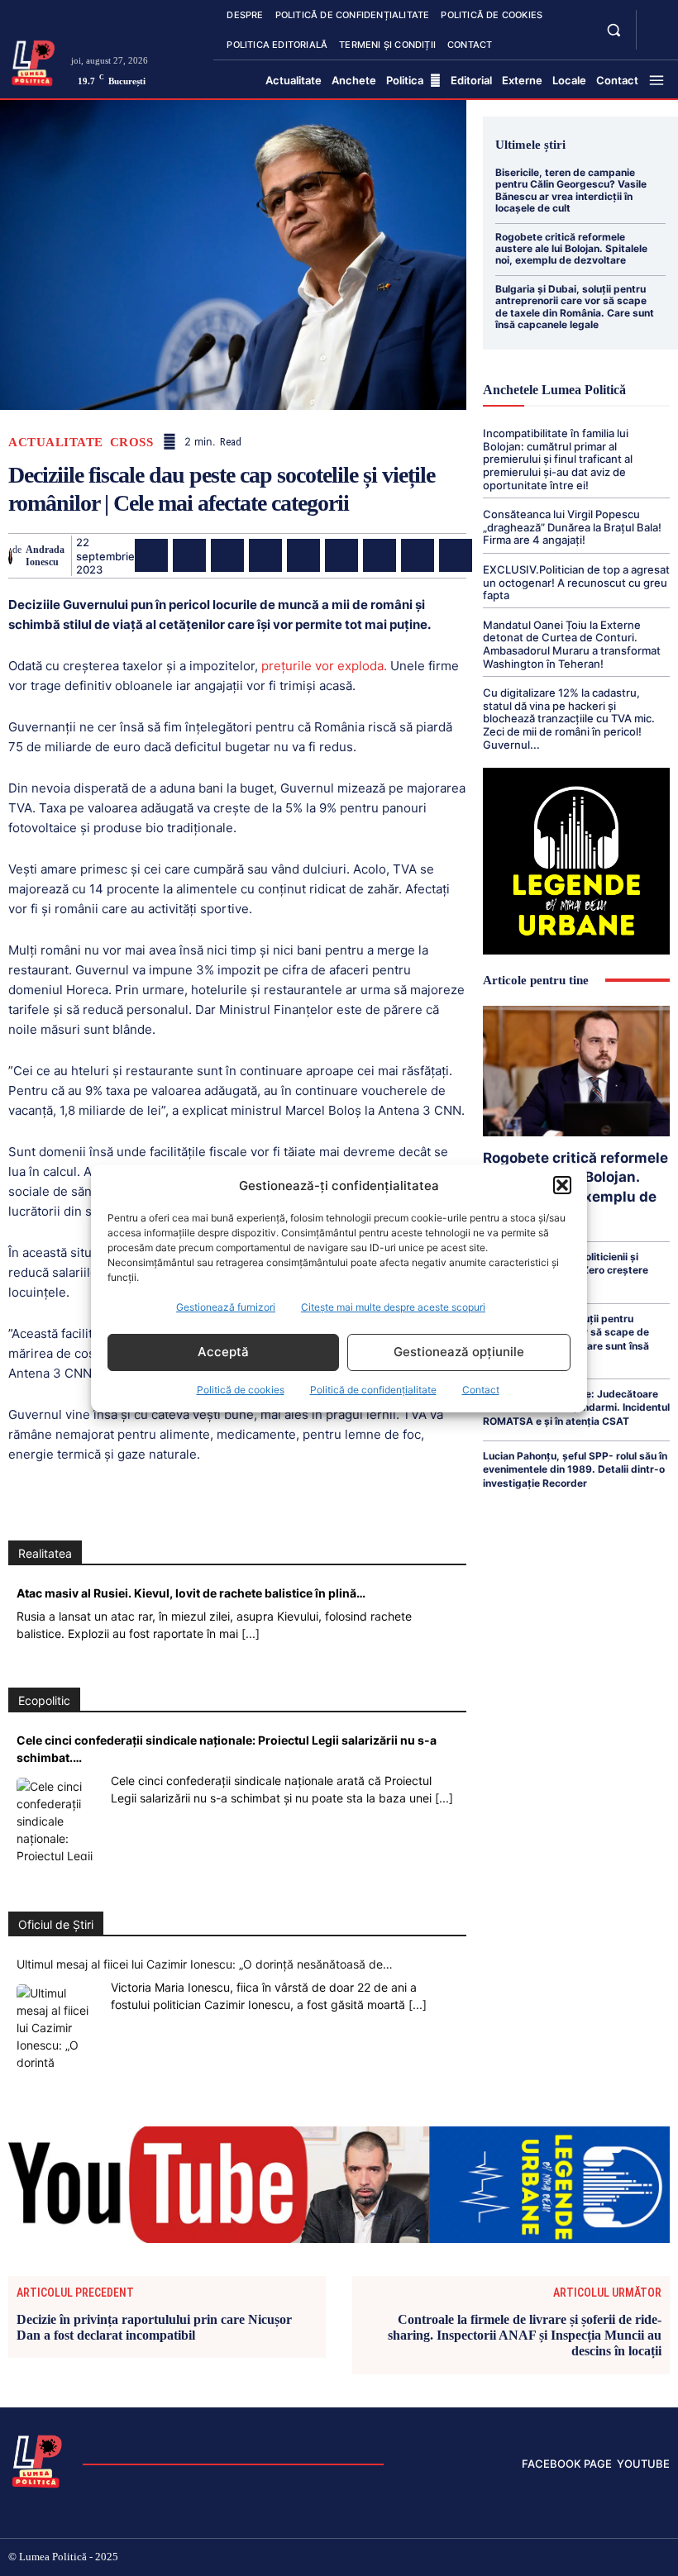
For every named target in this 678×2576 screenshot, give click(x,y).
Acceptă (223, 1352)
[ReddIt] (341, 555)
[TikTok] (560, 2558)
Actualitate (56, 443)
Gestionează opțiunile (459, 1352)
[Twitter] (189, 555)
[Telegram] (418, 555)
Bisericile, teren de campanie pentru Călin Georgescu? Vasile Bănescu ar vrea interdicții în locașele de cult (571, 190)
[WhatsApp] (265, 555)
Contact (481, 1390)
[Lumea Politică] (33, 62)
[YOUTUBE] (655, 40)
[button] (562, 1185)
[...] (251, 1633)
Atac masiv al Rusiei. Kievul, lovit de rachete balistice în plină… (191, 1593)
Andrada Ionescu (45, 555)
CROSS (132, 443)
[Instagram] (532, 2558)
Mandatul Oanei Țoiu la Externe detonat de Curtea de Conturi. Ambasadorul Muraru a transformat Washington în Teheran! (572, 644)
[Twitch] (586, 2558)
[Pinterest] (227, 555)
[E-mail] (380, 555)
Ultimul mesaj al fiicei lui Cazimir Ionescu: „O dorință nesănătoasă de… (205, 1964)
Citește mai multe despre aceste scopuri (393, 1307)
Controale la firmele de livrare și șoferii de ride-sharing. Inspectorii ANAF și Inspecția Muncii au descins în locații (525, 2335)
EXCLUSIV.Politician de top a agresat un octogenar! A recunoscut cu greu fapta (576, 582)
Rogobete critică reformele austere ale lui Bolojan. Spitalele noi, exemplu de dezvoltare (571, 249)
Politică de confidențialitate (373, 1390)
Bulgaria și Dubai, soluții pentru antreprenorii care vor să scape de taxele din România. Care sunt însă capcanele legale (575, 307)
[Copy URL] (456, 555)
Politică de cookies (241, 1390)
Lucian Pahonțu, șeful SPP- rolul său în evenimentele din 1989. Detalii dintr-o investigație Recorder (575, 1469)
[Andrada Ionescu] (10, 556)
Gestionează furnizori (226, 1307)
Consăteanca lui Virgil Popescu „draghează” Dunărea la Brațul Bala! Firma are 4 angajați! (572, 527)
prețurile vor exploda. (322, 666)
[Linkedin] (303, 555)
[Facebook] (151, 555)
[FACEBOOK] (655, 20)
